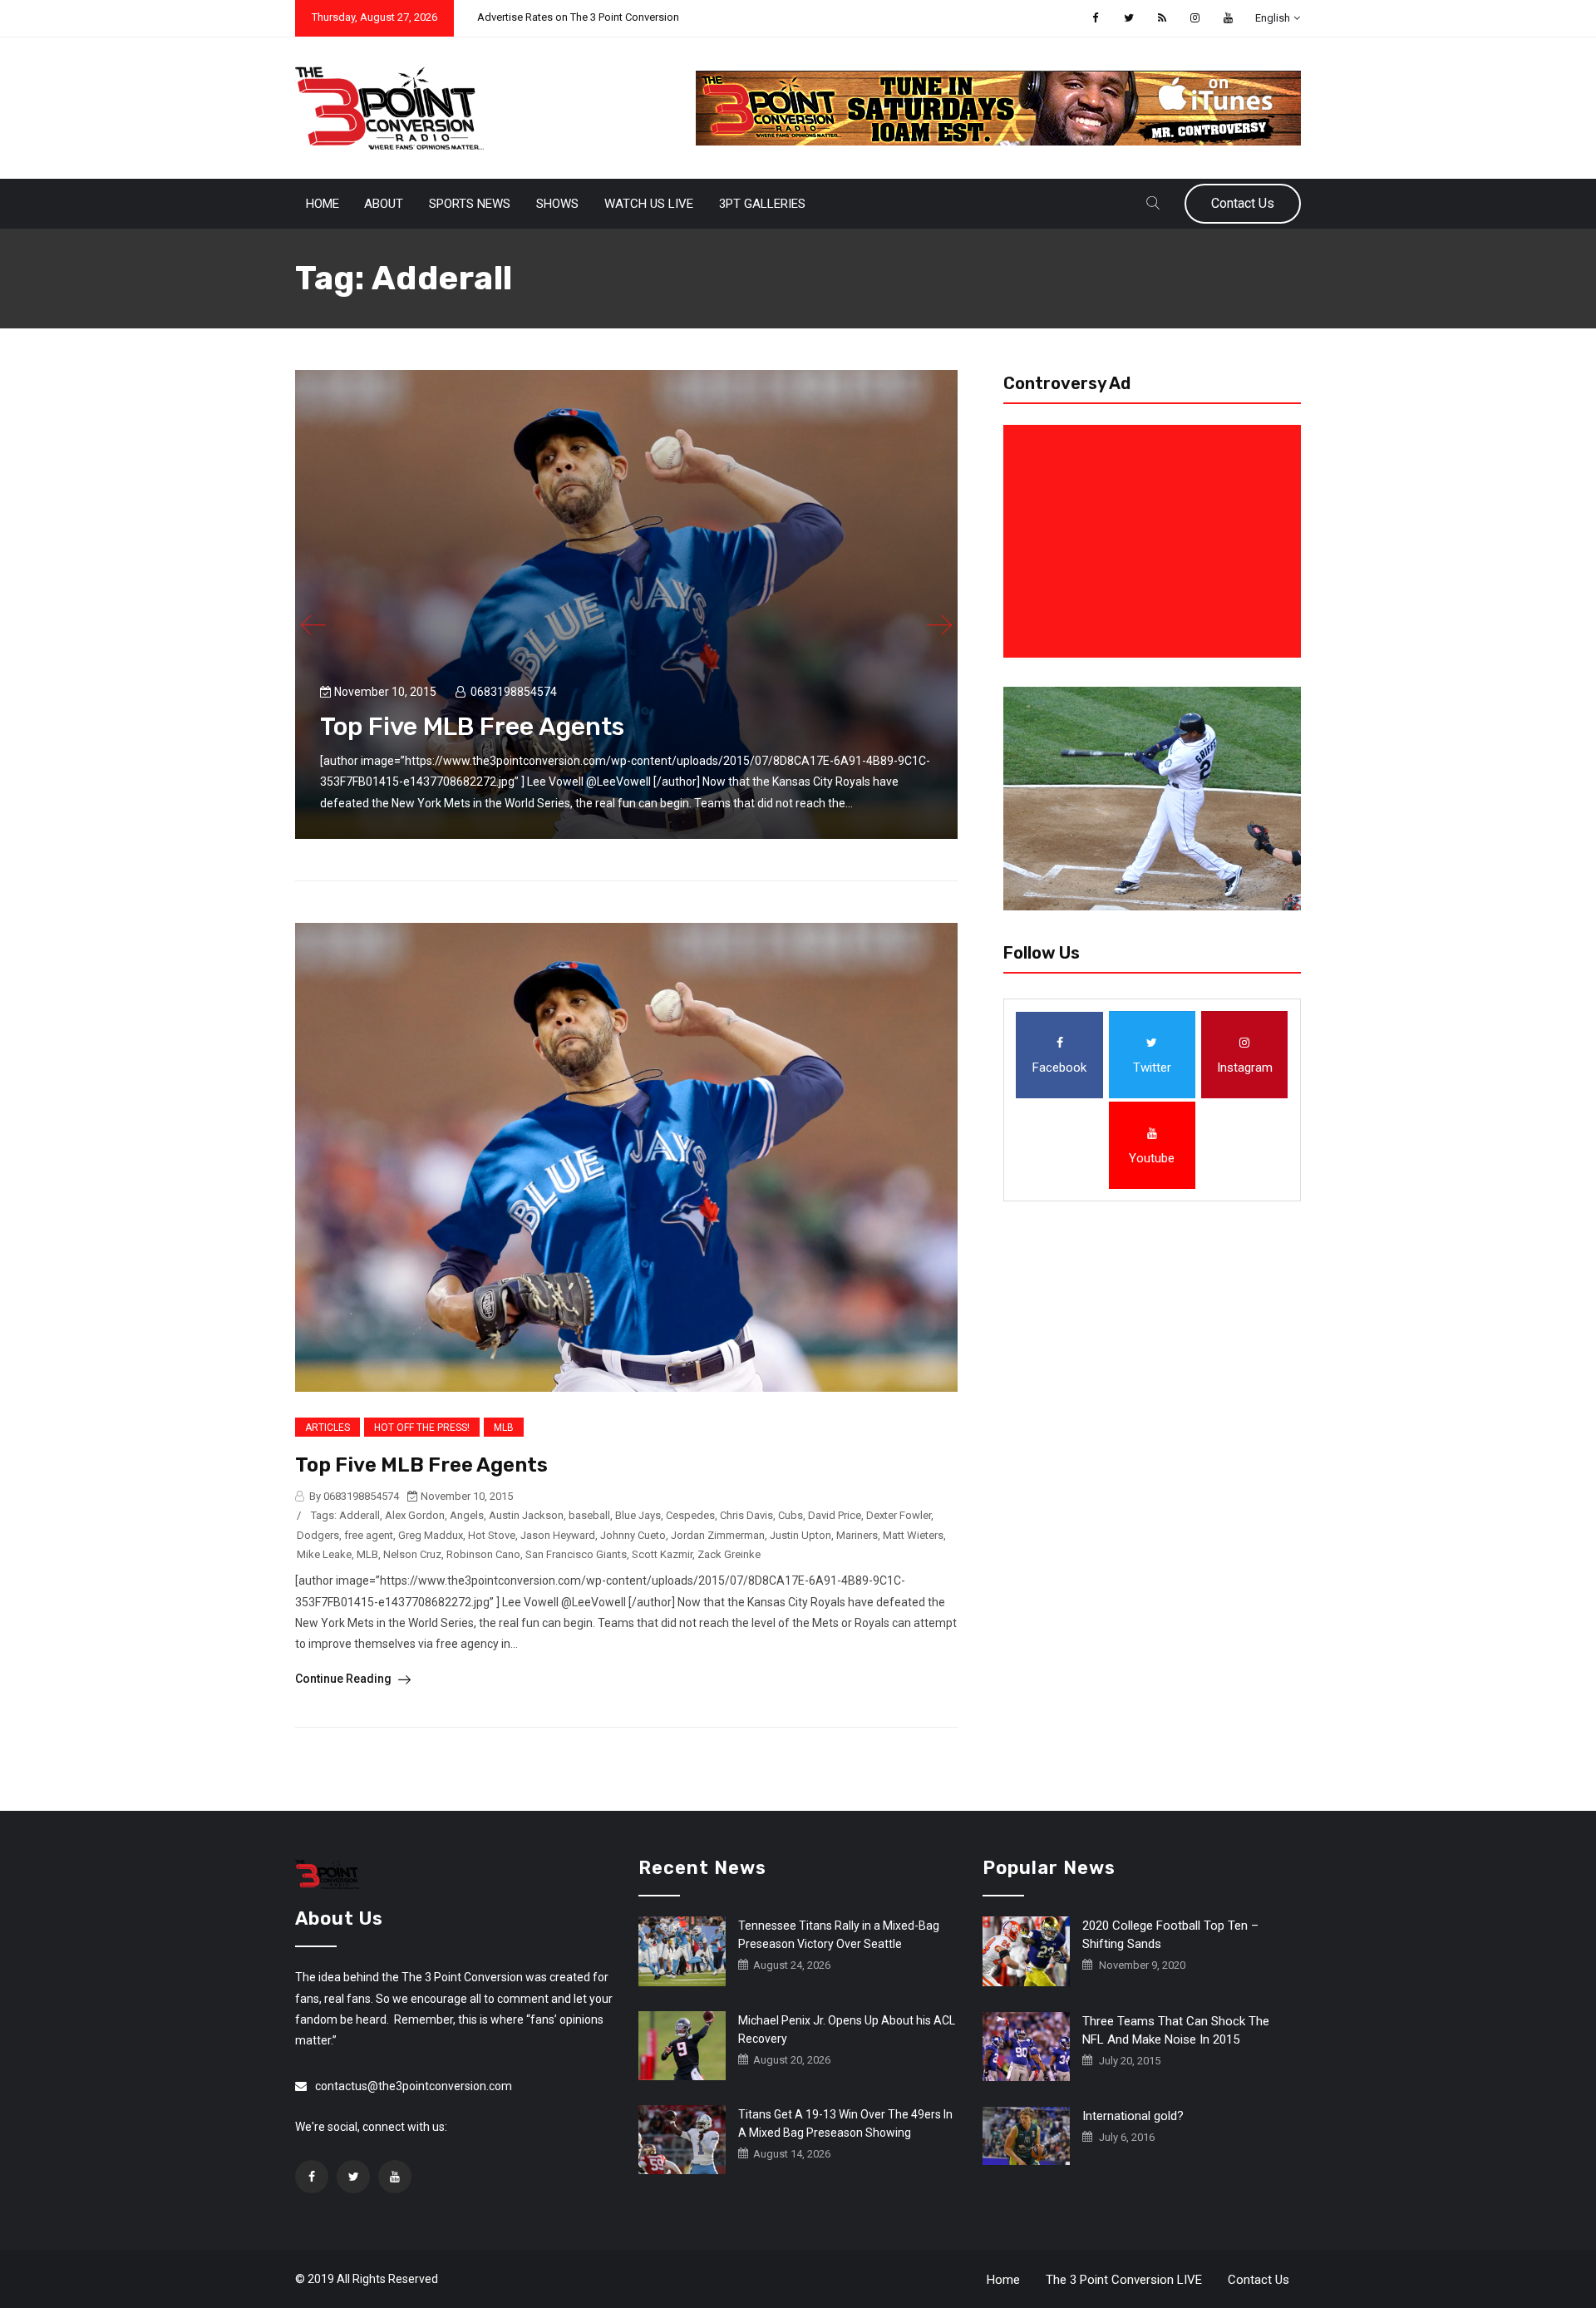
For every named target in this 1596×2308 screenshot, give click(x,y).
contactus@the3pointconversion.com (414, 2086)
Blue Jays (638, 1515)
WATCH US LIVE (649, 204)
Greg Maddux (431, 1535)
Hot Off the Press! (422, 1428)
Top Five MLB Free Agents (472, 727)
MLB (504, 1428)
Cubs (791, 1515)
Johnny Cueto (633, 1535)
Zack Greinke (729, 1554)
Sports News (470, 204)
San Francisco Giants (576, 1554)
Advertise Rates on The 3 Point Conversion (578, 17)
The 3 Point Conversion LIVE (1124, 2280)
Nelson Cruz (412, 1554)
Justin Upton (800, 1535)
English (1273, 18)
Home (323, 204)
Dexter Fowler (899, 1515)
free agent (369, 1535)
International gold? (1133, 2116)
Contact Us (1243, 203)
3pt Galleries (762, 204)
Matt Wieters (913, 1535)
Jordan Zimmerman (718, 1535)
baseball (589, 1515)
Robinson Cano (483, 1554)
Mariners (857, 1535)
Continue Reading (345, 1679)
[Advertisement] (1155, 541)
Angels (467, 1515)
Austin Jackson (526, 1515)
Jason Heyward (558, 1535)
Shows (557, 204)
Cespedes (690, 1515)
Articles (328, 1428)
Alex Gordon (415, 1515)
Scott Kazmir (662, 1554)
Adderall (360, 1515)
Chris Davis (746, 1515)
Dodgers (318, 1535)
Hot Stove (492, 1535)
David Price (835, 1515)
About (384, 204)
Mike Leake (324, 1554)
